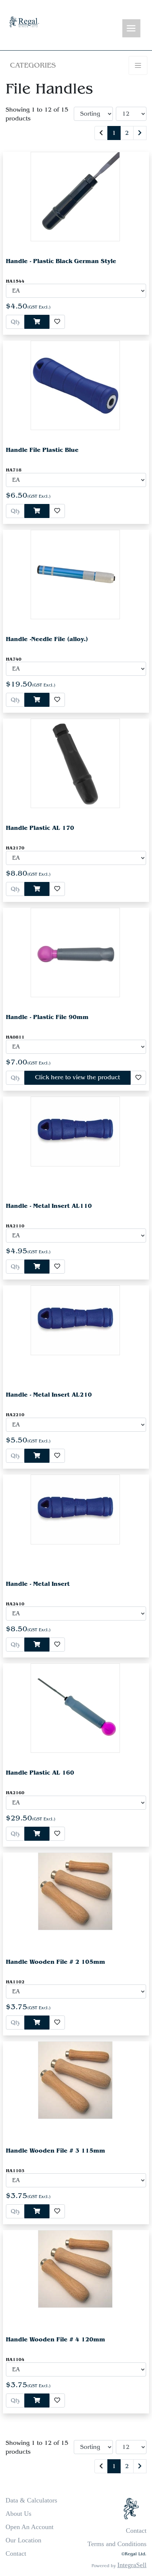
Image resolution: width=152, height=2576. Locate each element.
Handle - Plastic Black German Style (61, 261)
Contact (16, 2553)
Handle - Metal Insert (38, 1584)
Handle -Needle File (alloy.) (47, 639)
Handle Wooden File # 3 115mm (56, 2151)
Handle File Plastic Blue (42, 450)
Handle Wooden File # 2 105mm (56, 1962)
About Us (18, 2514)
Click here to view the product (77, 1077)
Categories (33, 65)
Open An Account (30, 2527)
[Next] (140, 133)
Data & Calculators (31, 2500)
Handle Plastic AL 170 (40, 828)
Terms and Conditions (117, 2544)
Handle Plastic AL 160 (40, 1773)
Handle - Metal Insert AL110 (49, 1206)
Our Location (23, 2540)
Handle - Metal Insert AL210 (49, 1395)
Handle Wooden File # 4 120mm (56, 2339)
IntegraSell (132, 2565)
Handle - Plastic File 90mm (47, 1017)
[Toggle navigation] (131, 29)
